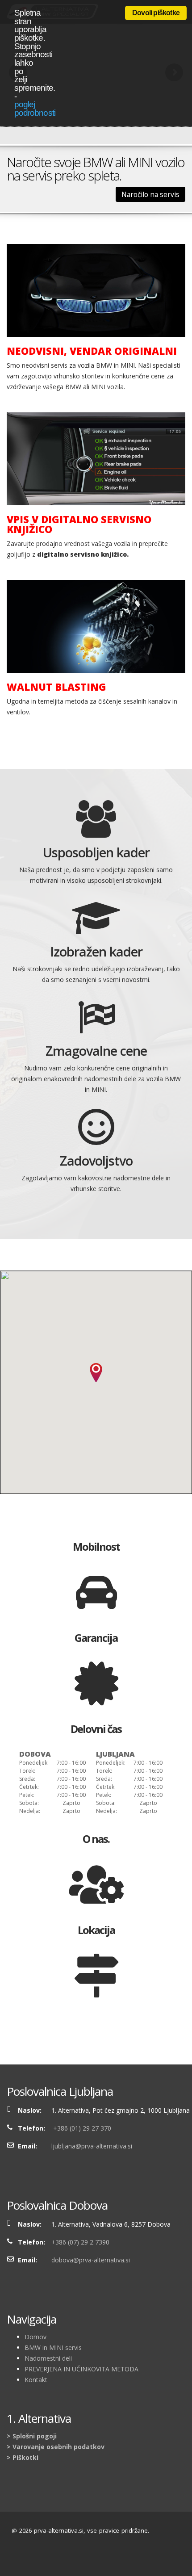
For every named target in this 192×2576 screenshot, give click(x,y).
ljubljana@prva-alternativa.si (92, 2146)
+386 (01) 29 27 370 (81, 2128)
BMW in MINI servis (53, 2347)
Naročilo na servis (150, 194)
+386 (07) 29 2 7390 (80, 2242)
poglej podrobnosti (35, 109)
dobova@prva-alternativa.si (91, 2260)
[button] (96, 1373)
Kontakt (36, 2380)
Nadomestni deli (48, 2358)
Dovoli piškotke (156, 13)
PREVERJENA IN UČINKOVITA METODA (81, 2369)
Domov (35, 2337)
